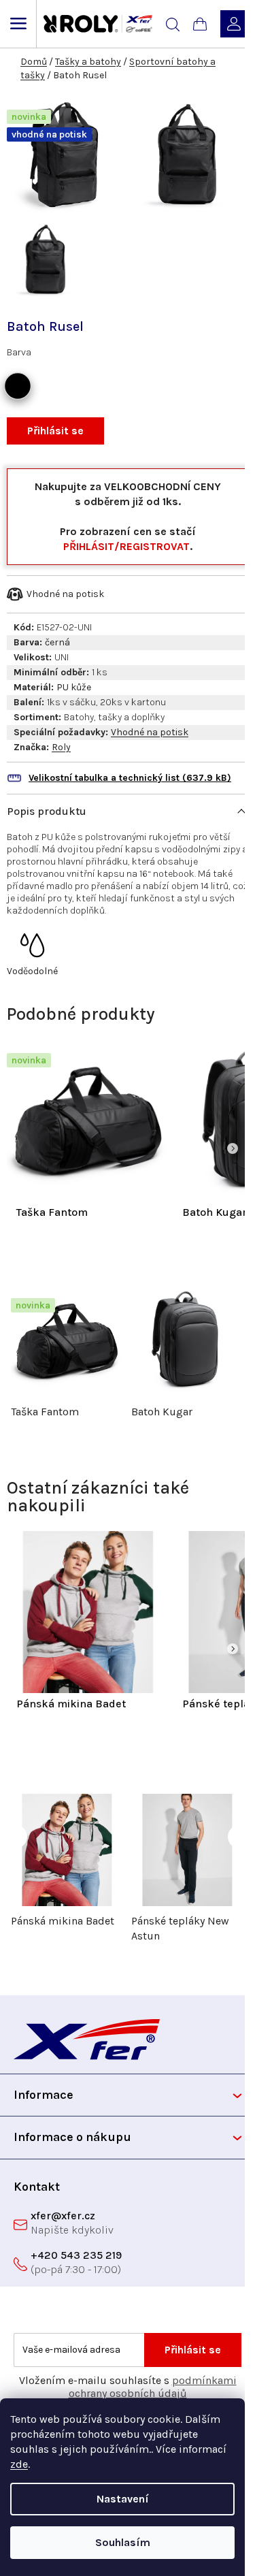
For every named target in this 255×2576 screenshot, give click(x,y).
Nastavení (123, 2499)
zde (19, 2464)
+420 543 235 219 (76, 2255)
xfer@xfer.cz (63, 2216)
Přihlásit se (55, 431)
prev (15, 1327)
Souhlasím (123, 2542)
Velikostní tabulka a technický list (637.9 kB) (130, 778)
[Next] (233, 1148)
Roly (61, 747)
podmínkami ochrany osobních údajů (153, 2387)
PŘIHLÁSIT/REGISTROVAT (126, 546)
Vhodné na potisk (150, 732)
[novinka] (88, 1119)
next (240, 1327)
